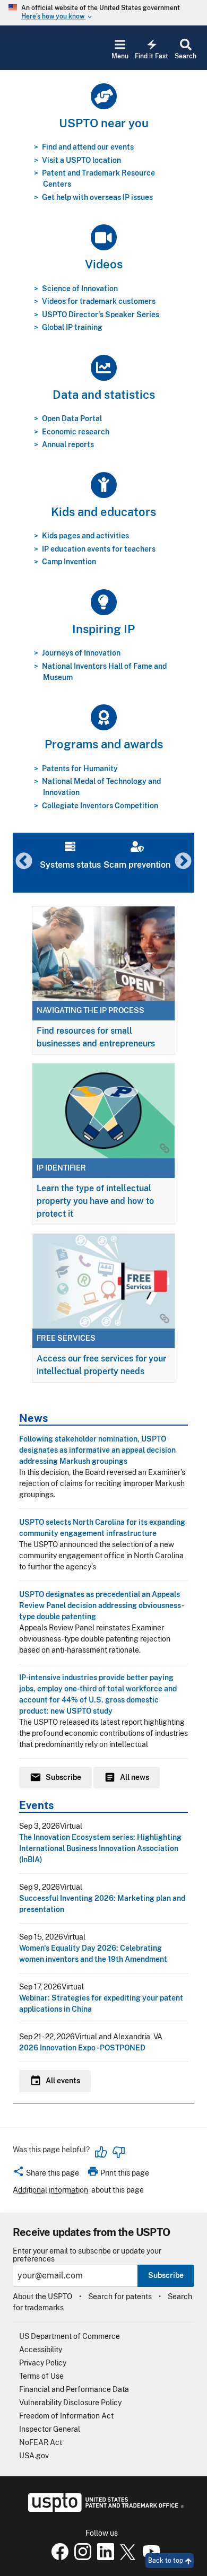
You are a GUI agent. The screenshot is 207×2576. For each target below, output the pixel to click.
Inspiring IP (103, 629)
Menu (120, 56)
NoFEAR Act (41, 2442)
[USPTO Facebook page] (58, 2557)
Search (186, 56)
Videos (104, 264)
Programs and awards (104, 744)
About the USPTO (42, 2296)
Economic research (76, 432)
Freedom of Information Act (66, 2416)
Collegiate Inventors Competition (100, 806)
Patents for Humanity (80, 769)
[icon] (103, 96)
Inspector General (50, 2429)
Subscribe (166, 2275)
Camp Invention (69, 562)
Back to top (166, 2561)
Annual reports (68, 444)
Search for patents (120, 2296)
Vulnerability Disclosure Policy (70, 2403)
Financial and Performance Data (74, 2389)
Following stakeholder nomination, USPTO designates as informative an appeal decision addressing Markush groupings (97, 1450)
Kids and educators (103, 512)
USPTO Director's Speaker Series (101, 315)
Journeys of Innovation (81, 653)
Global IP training (72, 327)
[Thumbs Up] (101, 2152)
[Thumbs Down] (118, 2152)
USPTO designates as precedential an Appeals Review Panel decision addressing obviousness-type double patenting (102, 1605)
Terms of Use (41, 2376)
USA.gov (34, 2456)
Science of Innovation (80, 289)
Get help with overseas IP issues (97, 197)
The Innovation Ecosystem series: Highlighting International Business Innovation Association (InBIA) (100, 1848)
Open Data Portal (72, 418)
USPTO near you (104, 123)
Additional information (50, 2190)
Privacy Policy (43, 2363)
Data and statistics (104, 395)
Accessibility (41, 2350)
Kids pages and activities (85, 536)
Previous (24, 862)
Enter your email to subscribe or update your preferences (87, 2255)
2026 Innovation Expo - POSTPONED (82, 2048)
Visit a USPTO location (81, 160)
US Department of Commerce (70, 2336)
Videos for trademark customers (99, 301)
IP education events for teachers (99, 549)
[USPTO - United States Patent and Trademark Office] (104, 2509)
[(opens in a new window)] (81, 2557)
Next (183, 862)
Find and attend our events (88, 147)
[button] (46, 2175)
